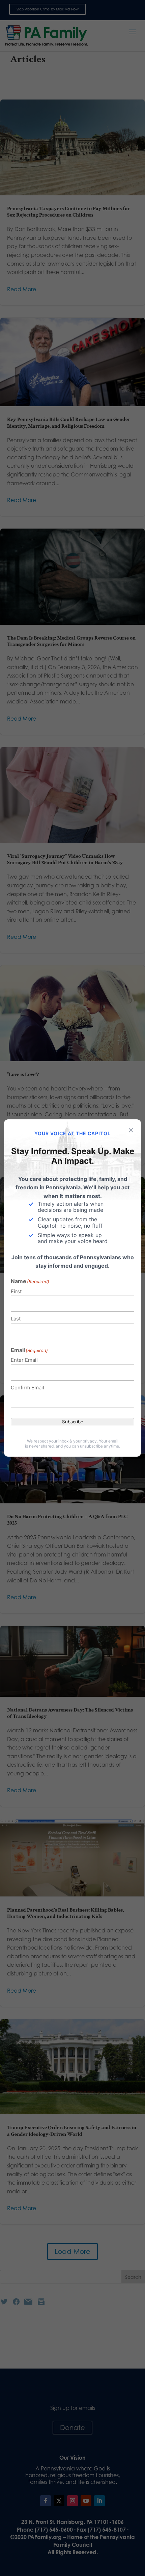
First (16, 1291)
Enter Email (24, 1360)
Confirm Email (27, 1388)
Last (16, 1319)
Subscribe (73, 1422)
